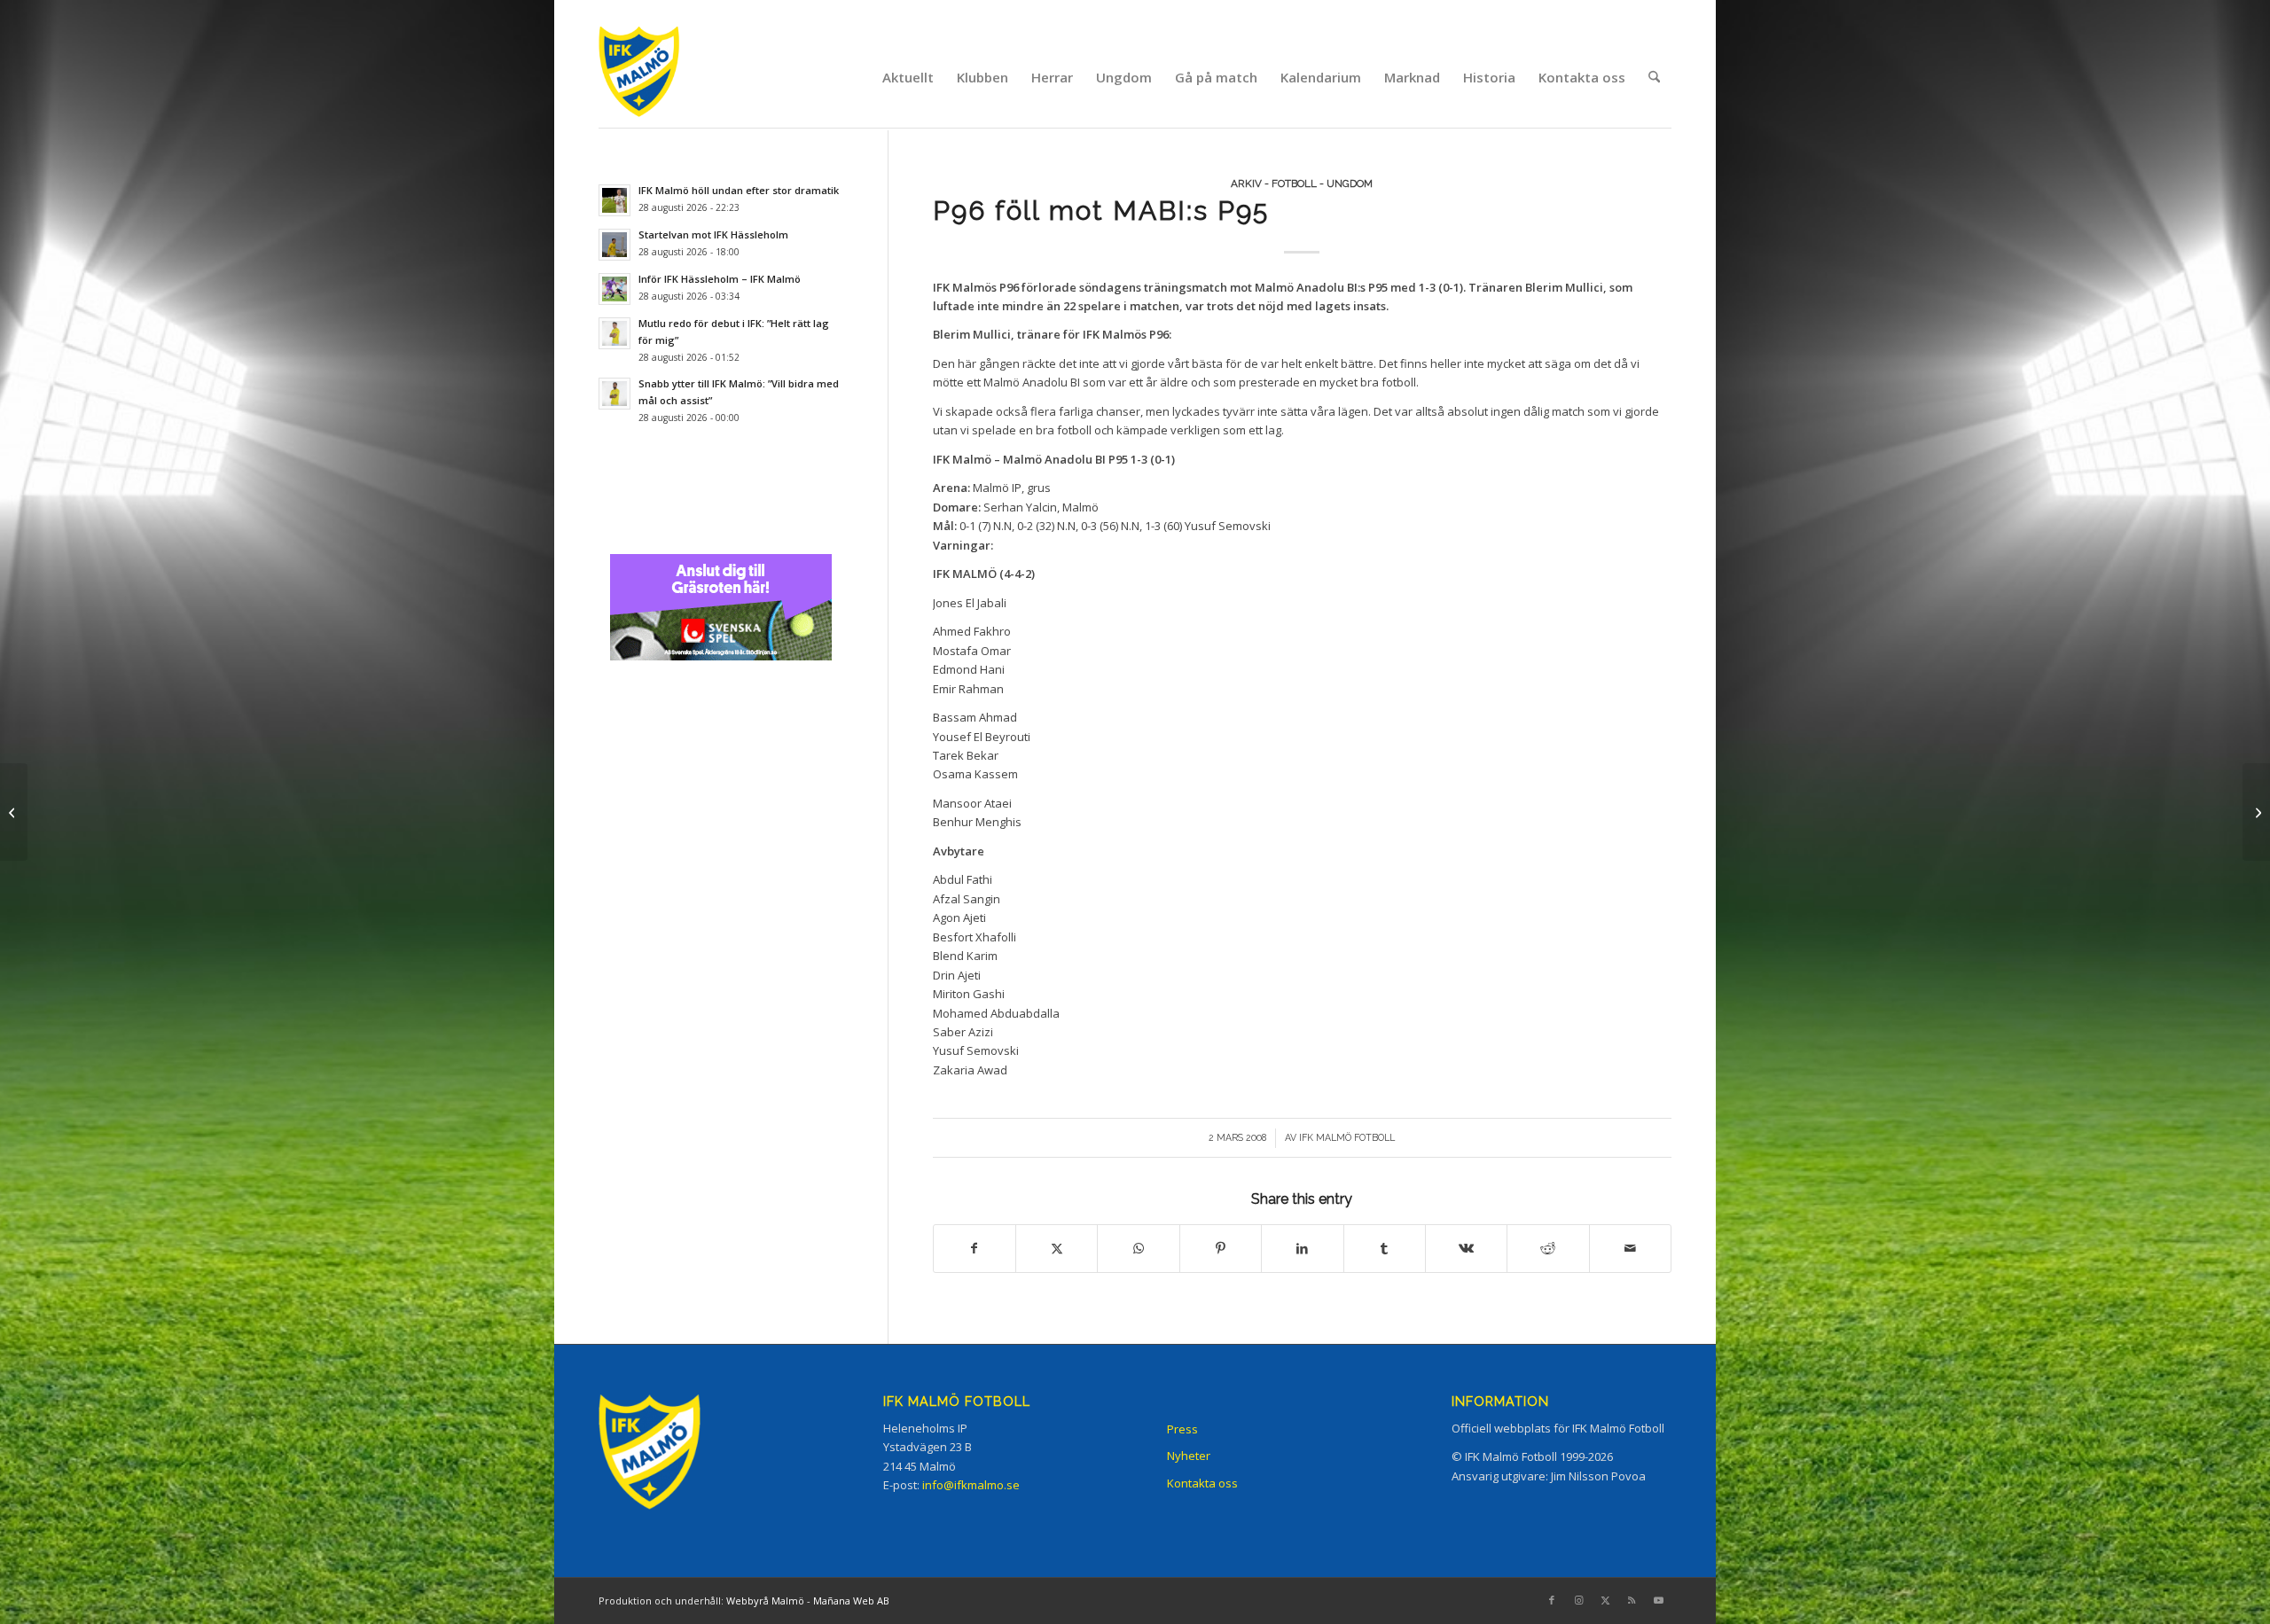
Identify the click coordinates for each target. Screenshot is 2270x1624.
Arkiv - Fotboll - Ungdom (1302, 183)
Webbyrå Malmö (765, 1601)
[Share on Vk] (1466, 1248)
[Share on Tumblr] (1385, 1248)
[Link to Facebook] (1552, 1600)
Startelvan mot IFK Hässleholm (713, 234)
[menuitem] (908, 77)
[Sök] (1654, 77)
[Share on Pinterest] (1221, 1248)
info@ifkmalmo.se (971, 1485)
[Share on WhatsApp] (1138, 1248)
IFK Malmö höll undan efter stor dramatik (739, 190)
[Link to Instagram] (1578, 1600)
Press (1182, 1429)
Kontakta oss (1202, 1483)
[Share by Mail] (1630, 1248)
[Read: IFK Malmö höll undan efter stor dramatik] (614, 200)
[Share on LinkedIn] (1302, 1248)
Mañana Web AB (851, 1601)
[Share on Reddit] (1548, 1248)
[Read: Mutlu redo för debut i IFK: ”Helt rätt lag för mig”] (614, 333)
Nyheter (1189, 1456)
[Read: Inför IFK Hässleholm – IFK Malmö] (614, 289)
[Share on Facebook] (975, 1248)
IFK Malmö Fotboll (1347, 1137)
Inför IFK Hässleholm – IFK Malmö (720, 279)
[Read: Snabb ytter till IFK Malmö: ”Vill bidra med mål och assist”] (614, 394)
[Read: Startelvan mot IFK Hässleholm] (614, 245)
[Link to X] (1605, 1600)
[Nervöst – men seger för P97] (14, 812)
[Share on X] (1057, 1248)
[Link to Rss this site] (1632, 1600)
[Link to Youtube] (1658, 1600)
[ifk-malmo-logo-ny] (661, 77)
